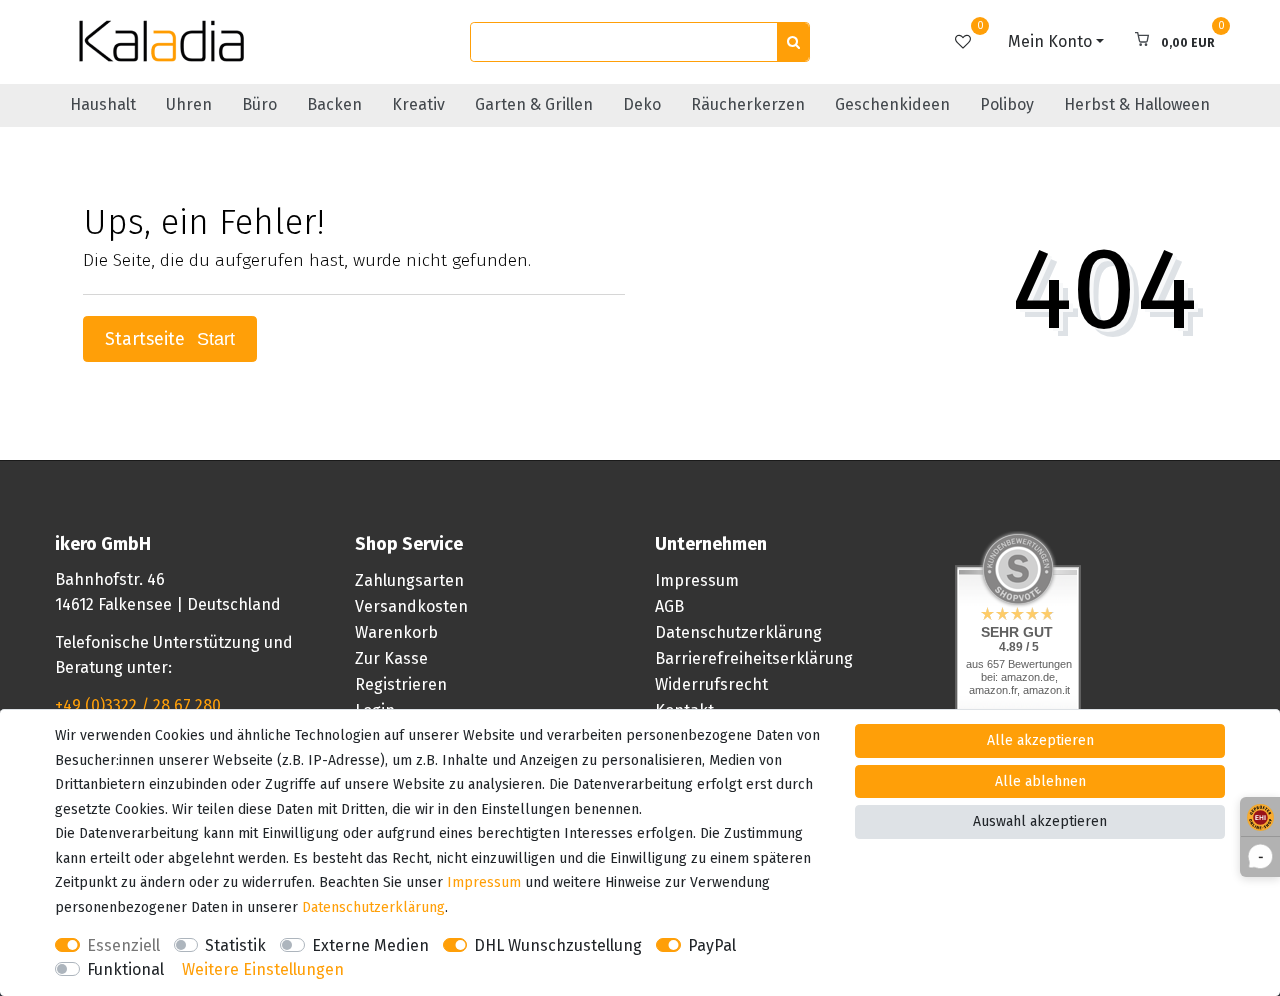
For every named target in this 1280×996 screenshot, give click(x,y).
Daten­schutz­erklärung (373, 907)
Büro (259, 104)
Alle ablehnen (1040, 781)
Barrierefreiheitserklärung (754, 658)
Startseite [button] (147, 339)
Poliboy (1007, 104)
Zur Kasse (391, 658)
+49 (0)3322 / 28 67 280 (138, 705)
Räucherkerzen (748, 104)
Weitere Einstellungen (263, 969)
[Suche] (793, 42)
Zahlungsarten (409, 580)
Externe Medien (370, 945)
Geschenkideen (892, 104)
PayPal (712, 945)
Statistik (235, 945)
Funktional (125, 969)
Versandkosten (411, 606)
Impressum (697, 580)
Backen (334, 104)
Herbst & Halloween (1137, 104)
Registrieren (401, 684)
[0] (963, 41)
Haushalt (103, 104)
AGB (669, 606)
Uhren (189, 104)
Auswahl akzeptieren (1040, 821)
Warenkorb (396, 632)
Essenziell (123, 945)
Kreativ (418, 104)
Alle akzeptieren (1040, 740)
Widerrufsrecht (711, 684)
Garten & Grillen (534, 104)
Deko (642, 104)
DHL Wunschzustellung (558, 945)
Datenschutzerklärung (738, 632)
